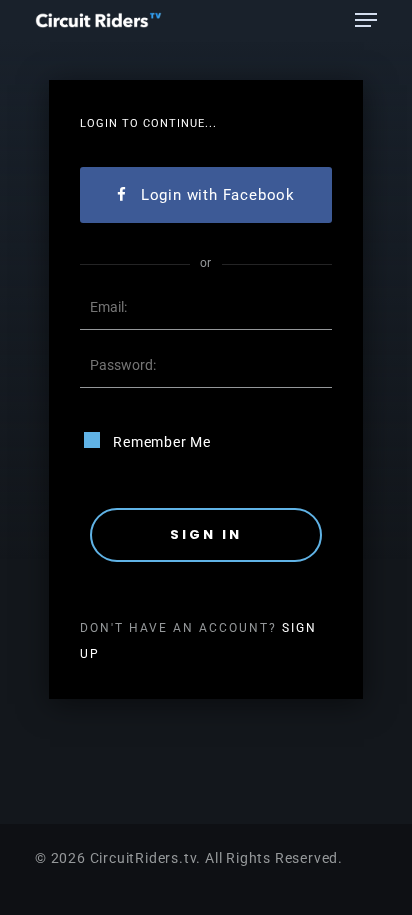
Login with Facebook (218, 195)
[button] (366, 20)
